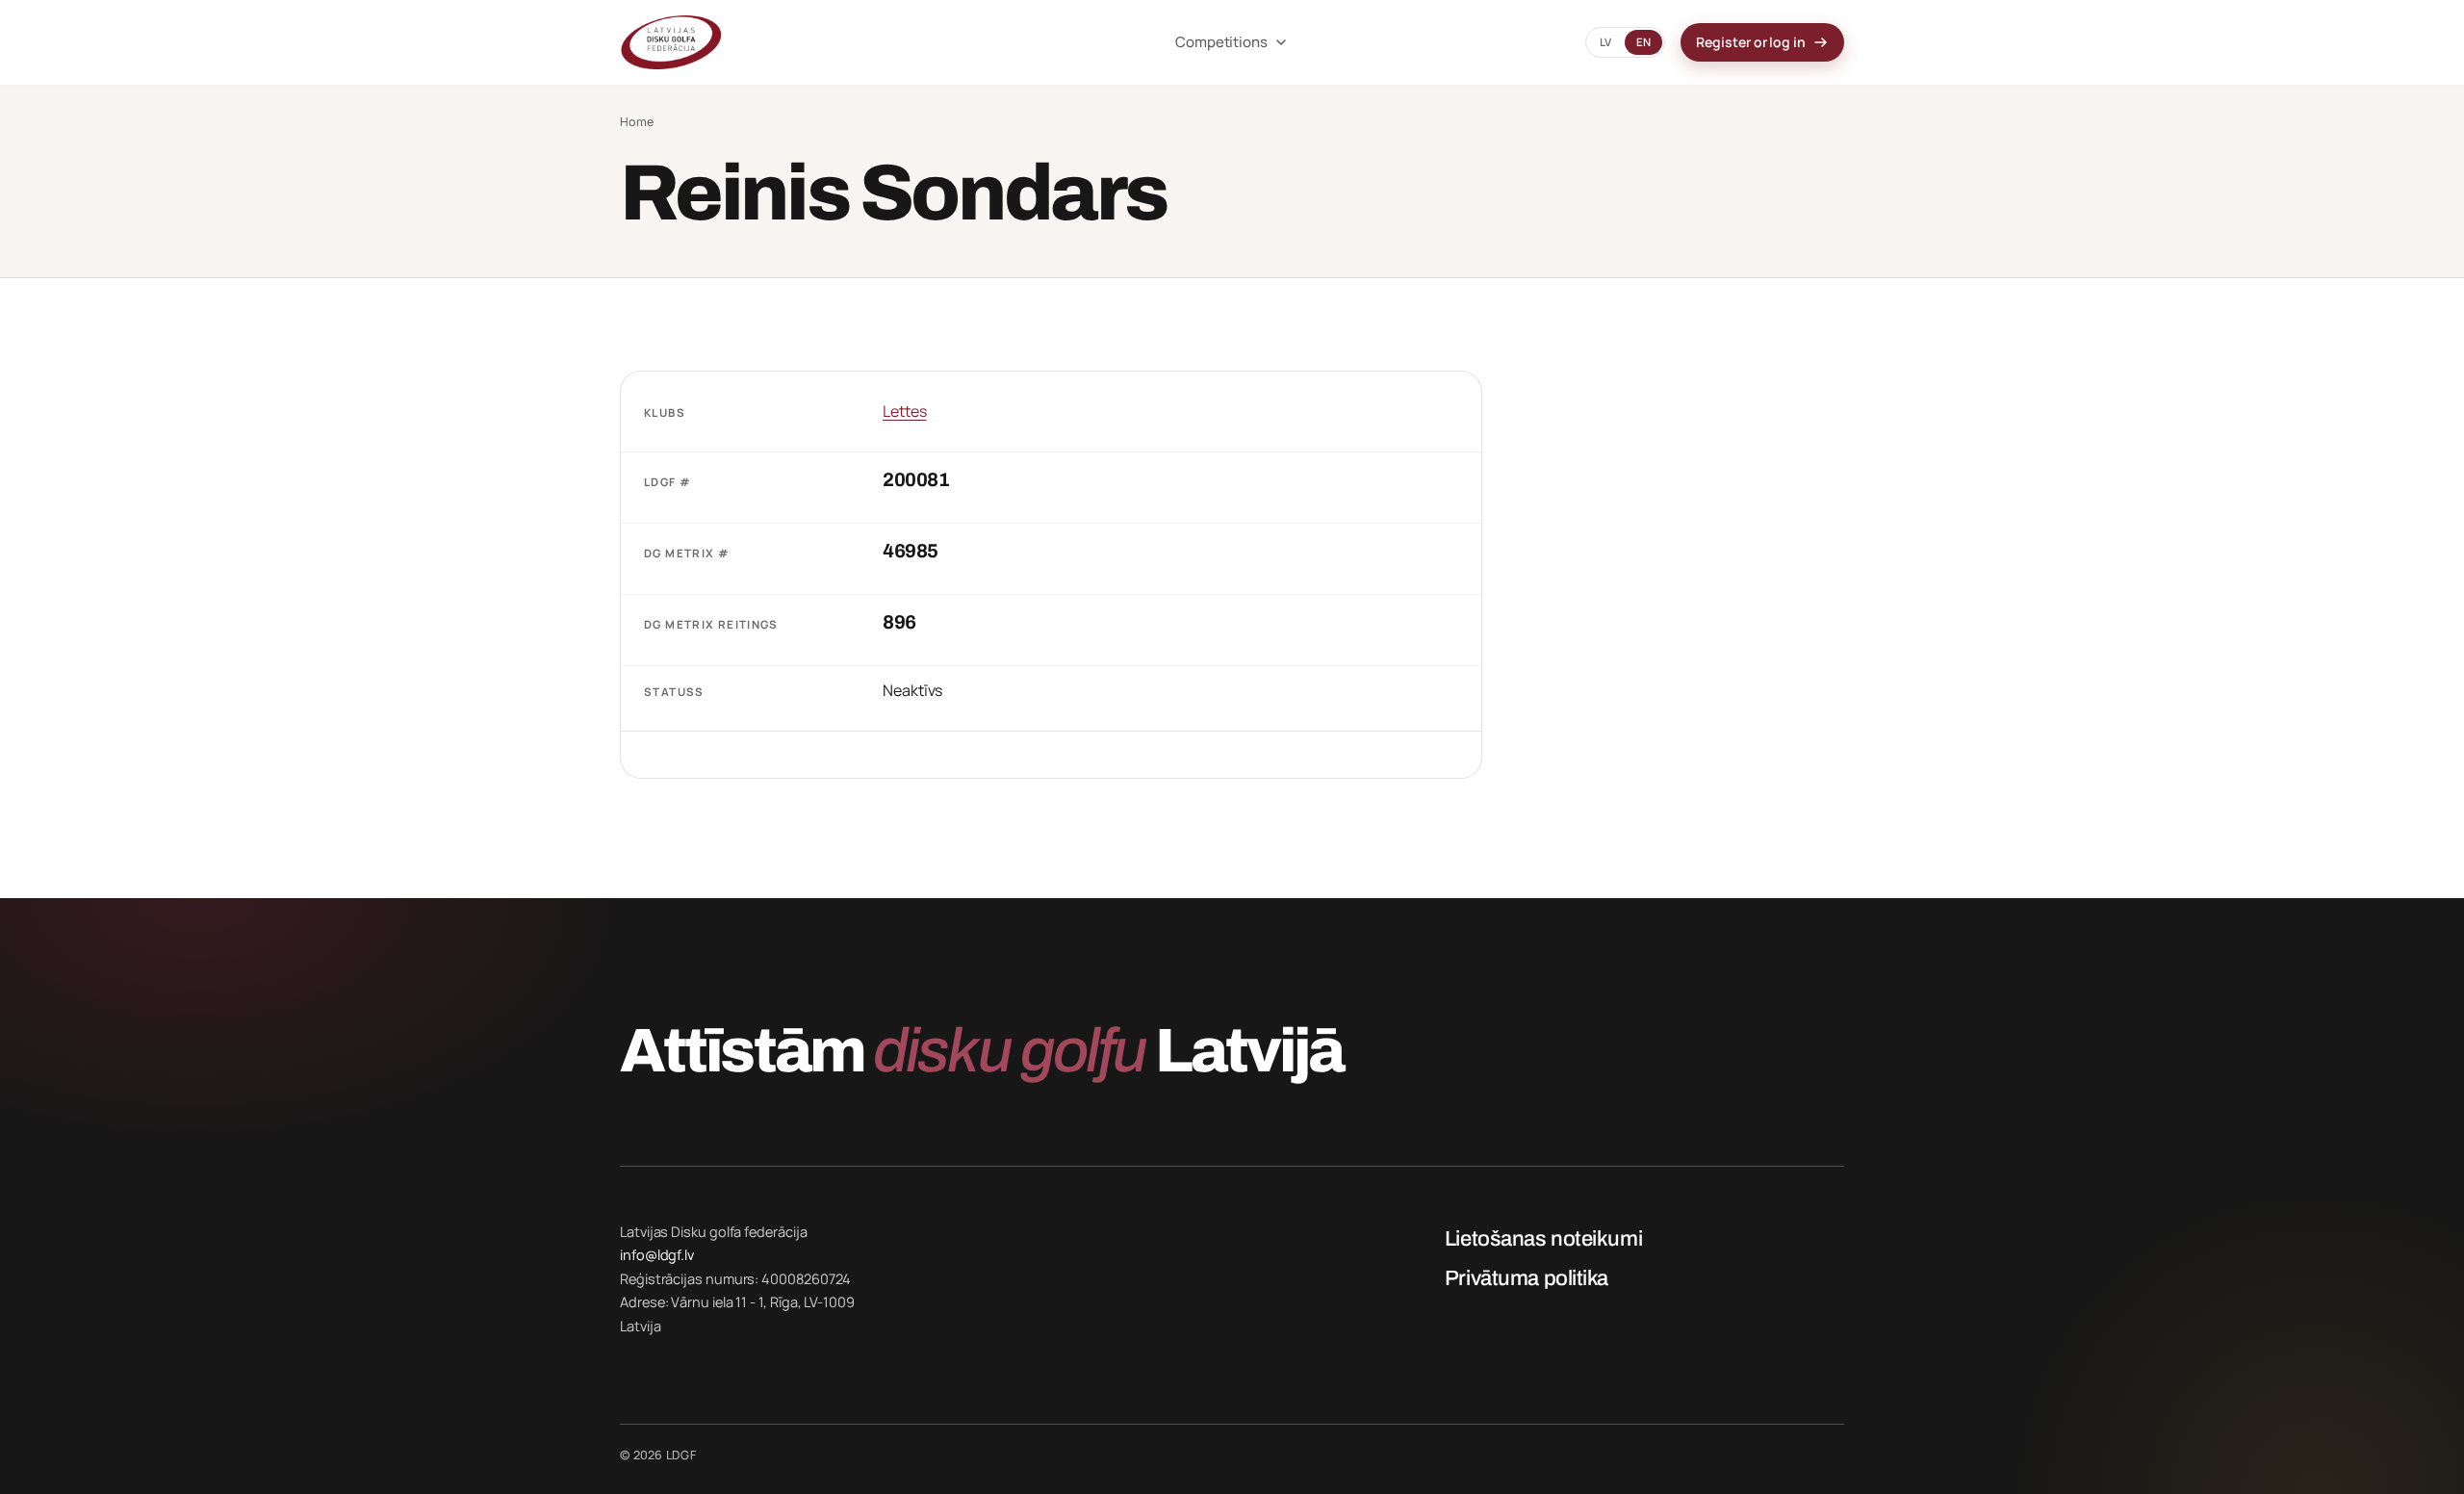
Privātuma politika (1527, 1278)
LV (1605, 42)
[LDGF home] (873, 42)
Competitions (1221, 42)
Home (637, 122)
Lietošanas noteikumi (1543, 1239)
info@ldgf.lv (657, 1255)
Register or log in (1751, 42)
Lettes (905, 411)
